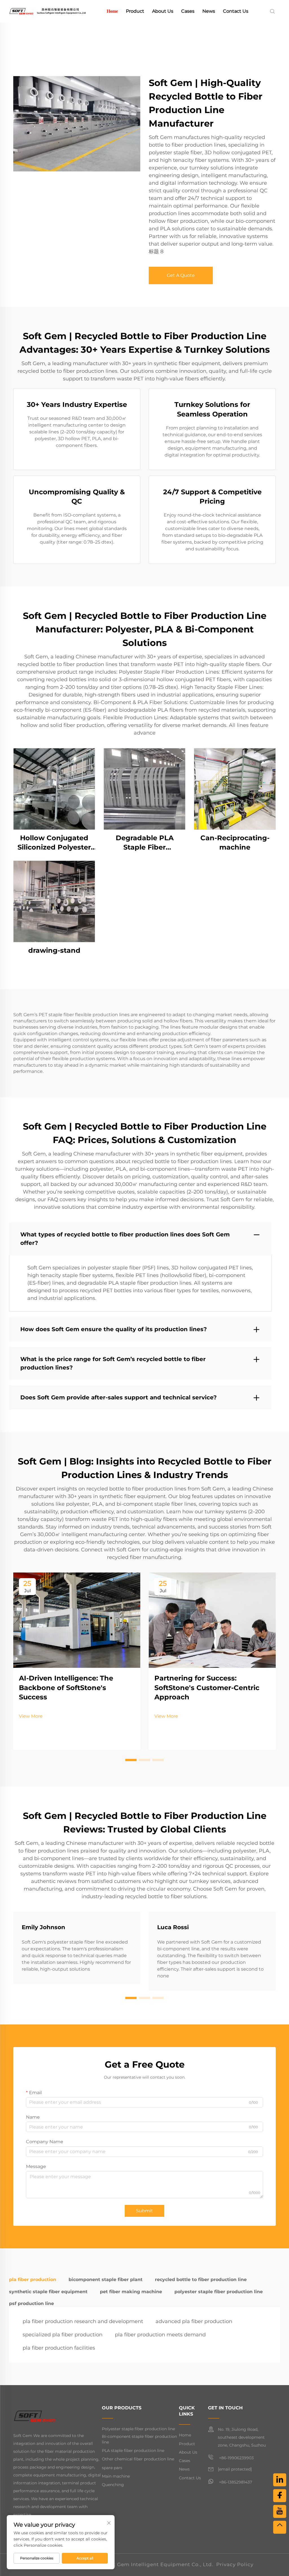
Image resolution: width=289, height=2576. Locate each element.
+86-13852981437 (235, 2482)
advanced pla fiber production (194, 2321)
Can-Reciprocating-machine (235, 843)
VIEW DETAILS (54, 789)
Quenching (113, 2485)
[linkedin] (280, 2480)
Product (135, 11)
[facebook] (280, 2496)
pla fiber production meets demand (160, 2335)
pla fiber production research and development (83, 2321)
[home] (47, 11)
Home (112, 11)
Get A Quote (181, 275)
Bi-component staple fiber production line (139, 2439)
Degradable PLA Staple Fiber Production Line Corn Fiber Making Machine (145, 843)
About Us (163, 11)
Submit (144, 2211)
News (209, 11)
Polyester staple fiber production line (138, 2429)
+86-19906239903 (236, 2458)
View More (31, 1716)
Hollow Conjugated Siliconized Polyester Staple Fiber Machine (54, 843)
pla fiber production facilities (59, 2348)
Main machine (116, 2476)
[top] (280, 2527)
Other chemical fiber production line (138, 2459)
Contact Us (236, 11)
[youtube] (280, 2511)
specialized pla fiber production (63, 2335)
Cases (188, 11)
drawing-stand (54, 950)
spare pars (112, 2468)
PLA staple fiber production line (133, 2451)
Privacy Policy (235, 2564)
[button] (131, 1760)
